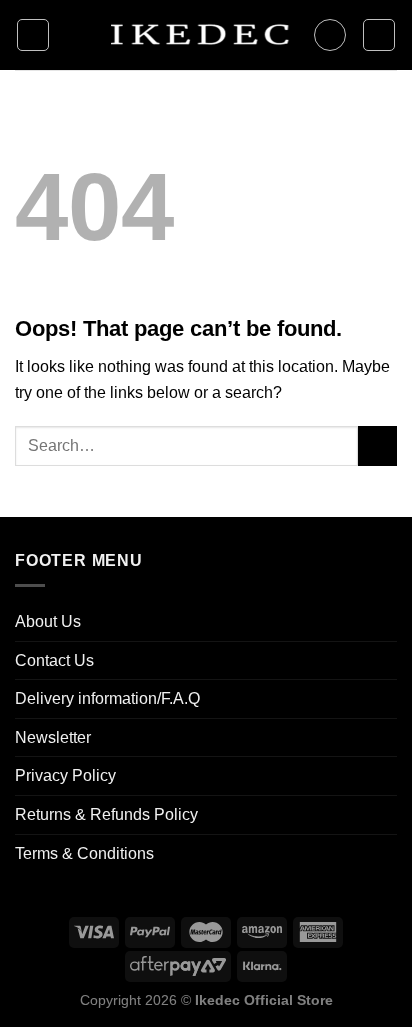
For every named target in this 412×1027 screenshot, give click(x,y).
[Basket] (379, 35)
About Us (48, 621)
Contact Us (54, 660)
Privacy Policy (65, 775)
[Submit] (377, 445)
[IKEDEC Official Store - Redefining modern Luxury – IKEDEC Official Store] (197, 35)
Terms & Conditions (84, 853)
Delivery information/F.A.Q (107, 698)
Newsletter (53, 737)
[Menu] (33, 35)
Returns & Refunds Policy (106, 814)
